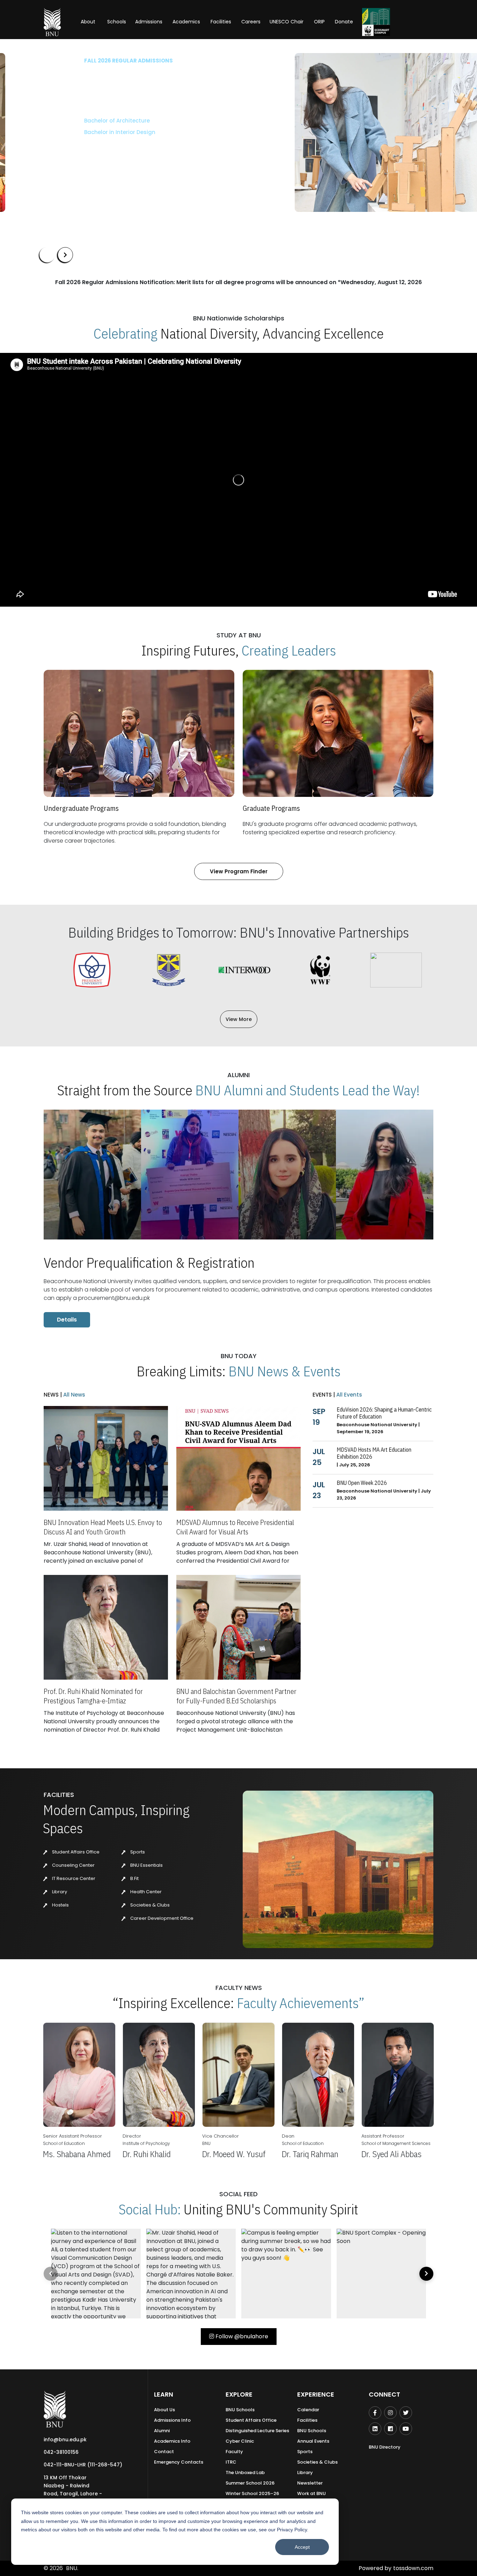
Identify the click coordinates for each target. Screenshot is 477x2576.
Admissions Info (172, 2420)
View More (239, 1019)
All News (74, 1395)
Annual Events (313, 2441)
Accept (302, 2547)
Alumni (162, 2431)
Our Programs (63, 153)
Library (59, 1892)
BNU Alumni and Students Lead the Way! (307, 1090)
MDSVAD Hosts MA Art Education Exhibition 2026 (374, 1453)
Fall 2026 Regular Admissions (84, 61)
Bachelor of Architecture (72, 121)
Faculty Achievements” (301, 2003)
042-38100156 (61, 2452)
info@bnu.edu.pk (65, 2440)
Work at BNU (311, 2493)
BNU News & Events (284, 1371)
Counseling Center (73, 1865)
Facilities (307, 2420)
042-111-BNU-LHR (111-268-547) (83, 2465)
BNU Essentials (146, 1865)
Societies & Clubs (149, 1905)
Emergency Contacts (179, 2462)
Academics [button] (186, 22)
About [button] (89, 22)
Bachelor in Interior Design (75, 132)
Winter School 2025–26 (252, 2493)
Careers (251, 22)
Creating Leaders (289, 650)
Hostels (60, 1905)
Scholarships (112, 153)
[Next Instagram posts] (426, 2274)
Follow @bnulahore (241, 2336)
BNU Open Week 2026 (362, 1483)
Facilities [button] (221, 22)
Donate (344, 22)
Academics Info (172, 2441)
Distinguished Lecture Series (257, 2431)
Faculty (234, 2452)
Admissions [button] (149, 22)
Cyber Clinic (240, 2441)
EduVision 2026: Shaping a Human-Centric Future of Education (384, 1413)
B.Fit (134, 1878)
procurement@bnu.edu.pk (114, 1298)
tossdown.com (413, 2568)
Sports (137, 1852)
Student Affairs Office (75, 1852)
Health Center (145, 1892)
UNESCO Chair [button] (287, 22)
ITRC (231, 2462)
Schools (117, 22)
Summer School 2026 (250, 2483)
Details (67, 1320)
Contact (164, 2452)
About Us (164, 2410)
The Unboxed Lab (245, 2473)
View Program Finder (239, 871)
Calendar (308, 2410)
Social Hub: (150, 2209)
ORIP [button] (319, 22)
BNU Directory (385, 2447)
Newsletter (310, 2483)
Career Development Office (161, 1918)
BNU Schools (240, 2410)
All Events (348, 1395)
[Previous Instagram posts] (51, 2274)
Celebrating (126, 333)
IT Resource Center (73, 1878)
